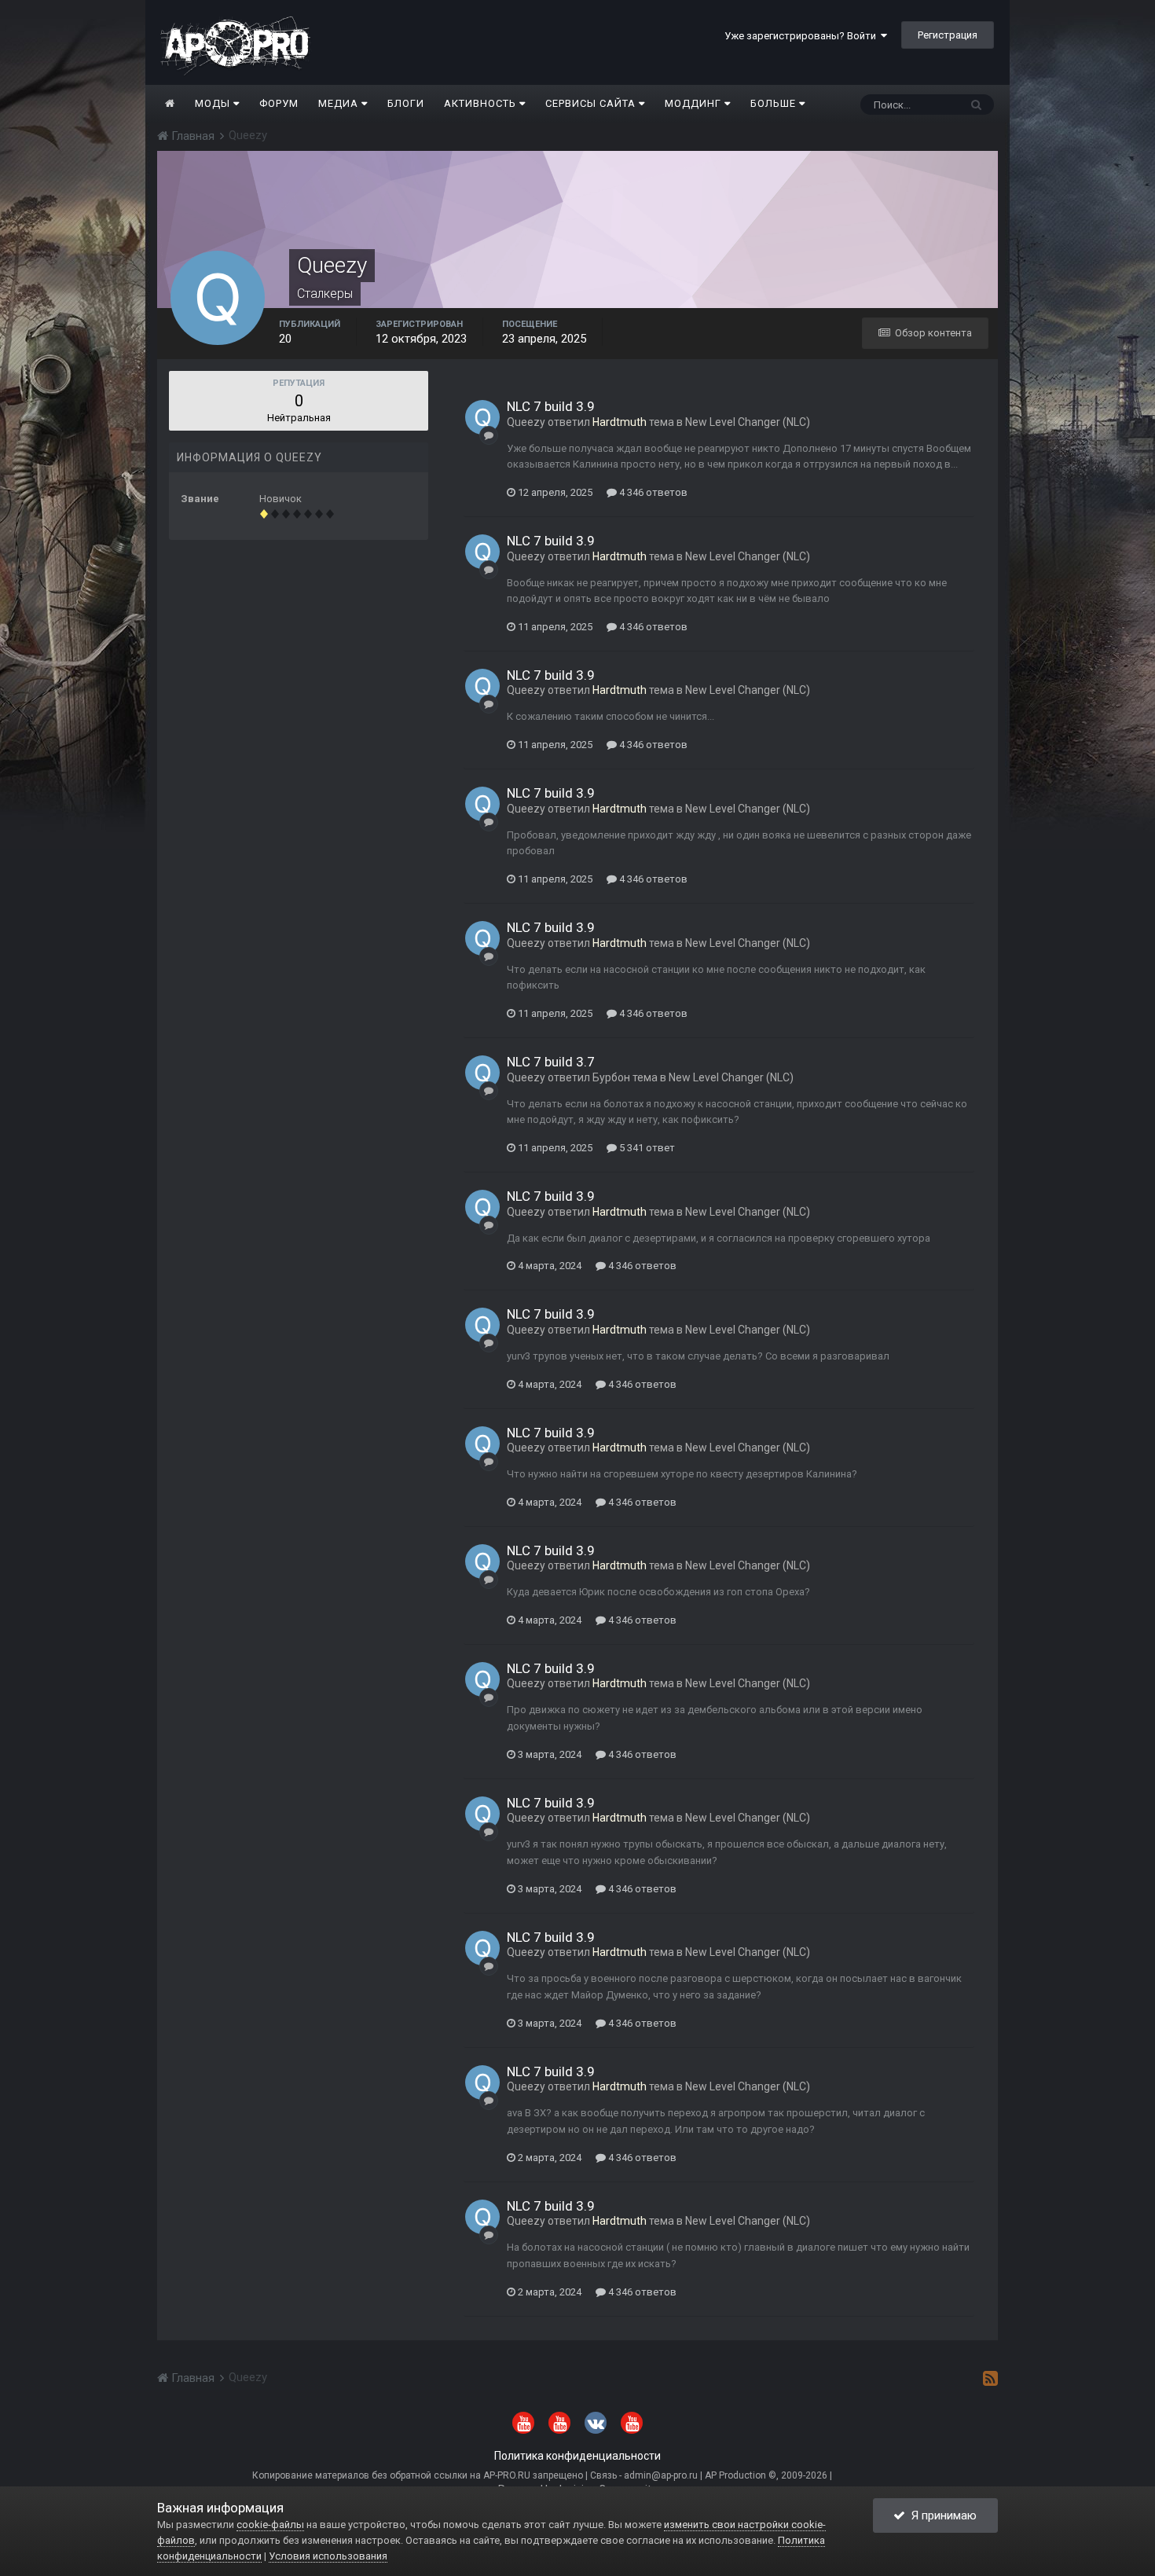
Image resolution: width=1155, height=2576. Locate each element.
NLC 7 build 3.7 (551, 1062)
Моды (214, 103)
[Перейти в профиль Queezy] (482, 417)
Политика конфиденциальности (577, 2456)
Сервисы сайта (592, 103)
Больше (773, 103)
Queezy (526, 422)
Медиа (340, 103)
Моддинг (695, 103)
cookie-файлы (270, 2525)
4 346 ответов (652, 492)
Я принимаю (941, 2515)
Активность (482, 103)
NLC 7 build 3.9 (551, 406)
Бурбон (611, 1077)
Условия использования (328, 2556)
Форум (279, 103)
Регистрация (948, 35)
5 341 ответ (646, 1148)
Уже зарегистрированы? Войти (803, 36)
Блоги (406, 103)
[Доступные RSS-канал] (990, 2378)
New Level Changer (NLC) (748, 422)
